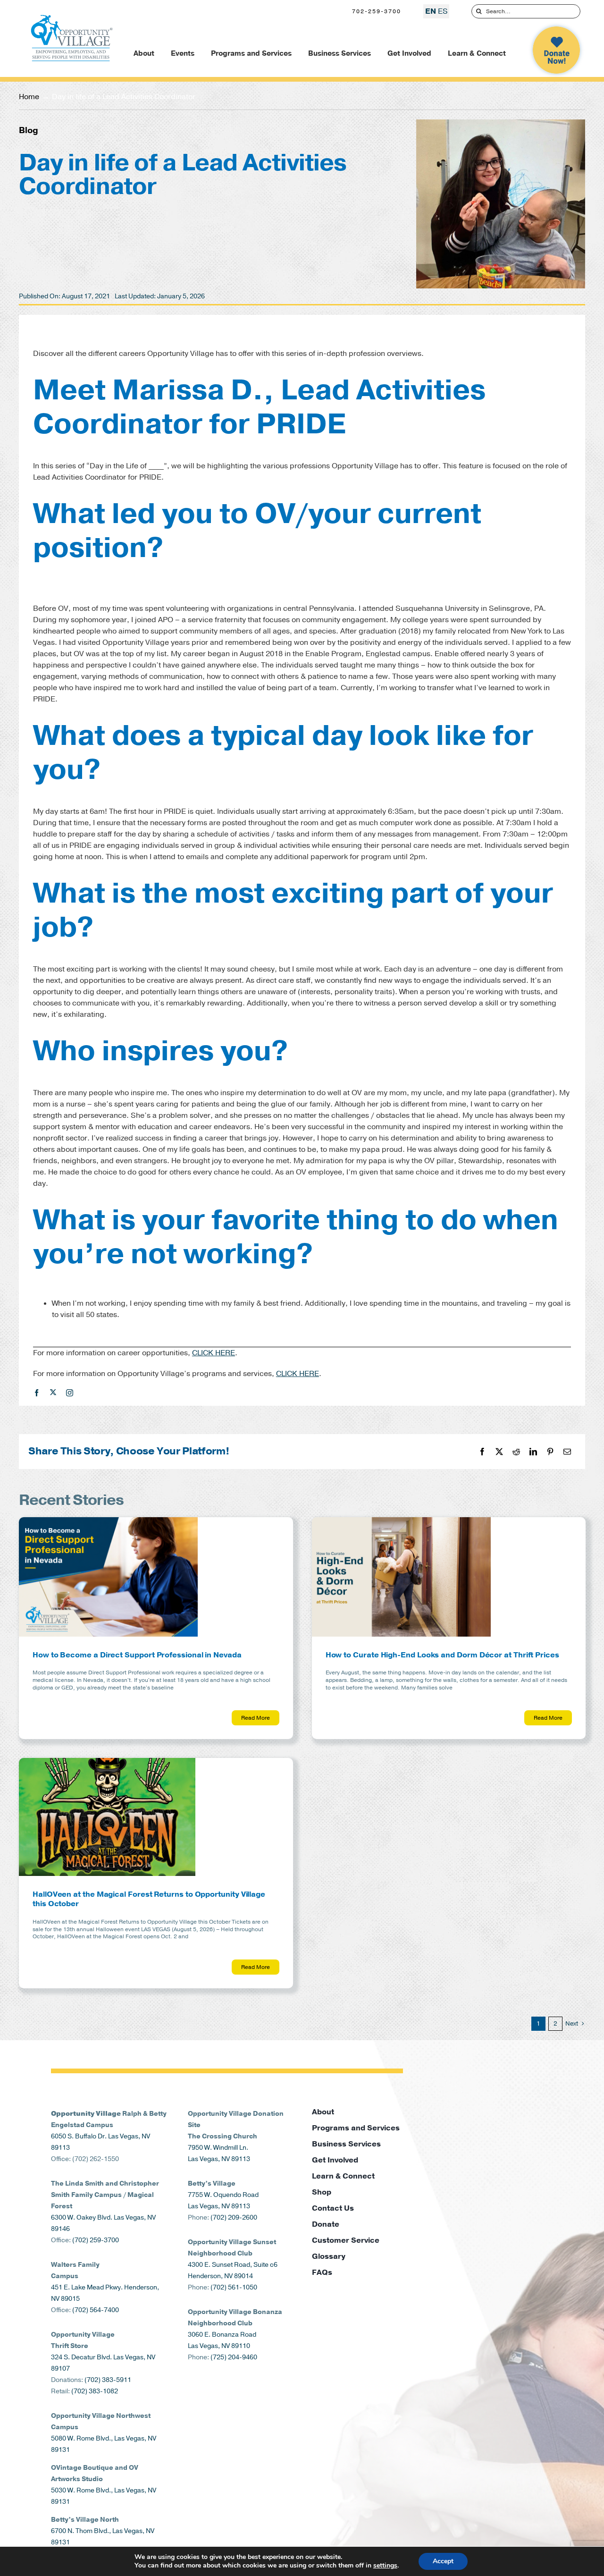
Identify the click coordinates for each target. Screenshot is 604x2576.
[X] (499, 1452)
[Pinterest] (550, 1452)
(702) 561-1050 (234, 2287)
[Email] (567, 1452)
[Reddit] (516, 1452)
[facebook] (37, 1393)
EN (431, 11)
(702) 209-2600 (234, 2217)
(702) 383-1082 (95, 2391)
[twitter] (53, 1392)
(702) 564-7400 (96, 2310)
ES (443, 11)
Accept (443, 2561)
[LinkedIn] (533, 1452)
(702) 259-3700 (96, 2240)
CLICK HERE (214, 1353)
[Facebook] (482, 1452)
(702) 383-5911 (108, 2380)
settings (385, 2566)
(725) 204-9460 (234, 2357)
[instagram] (70, 1393)
